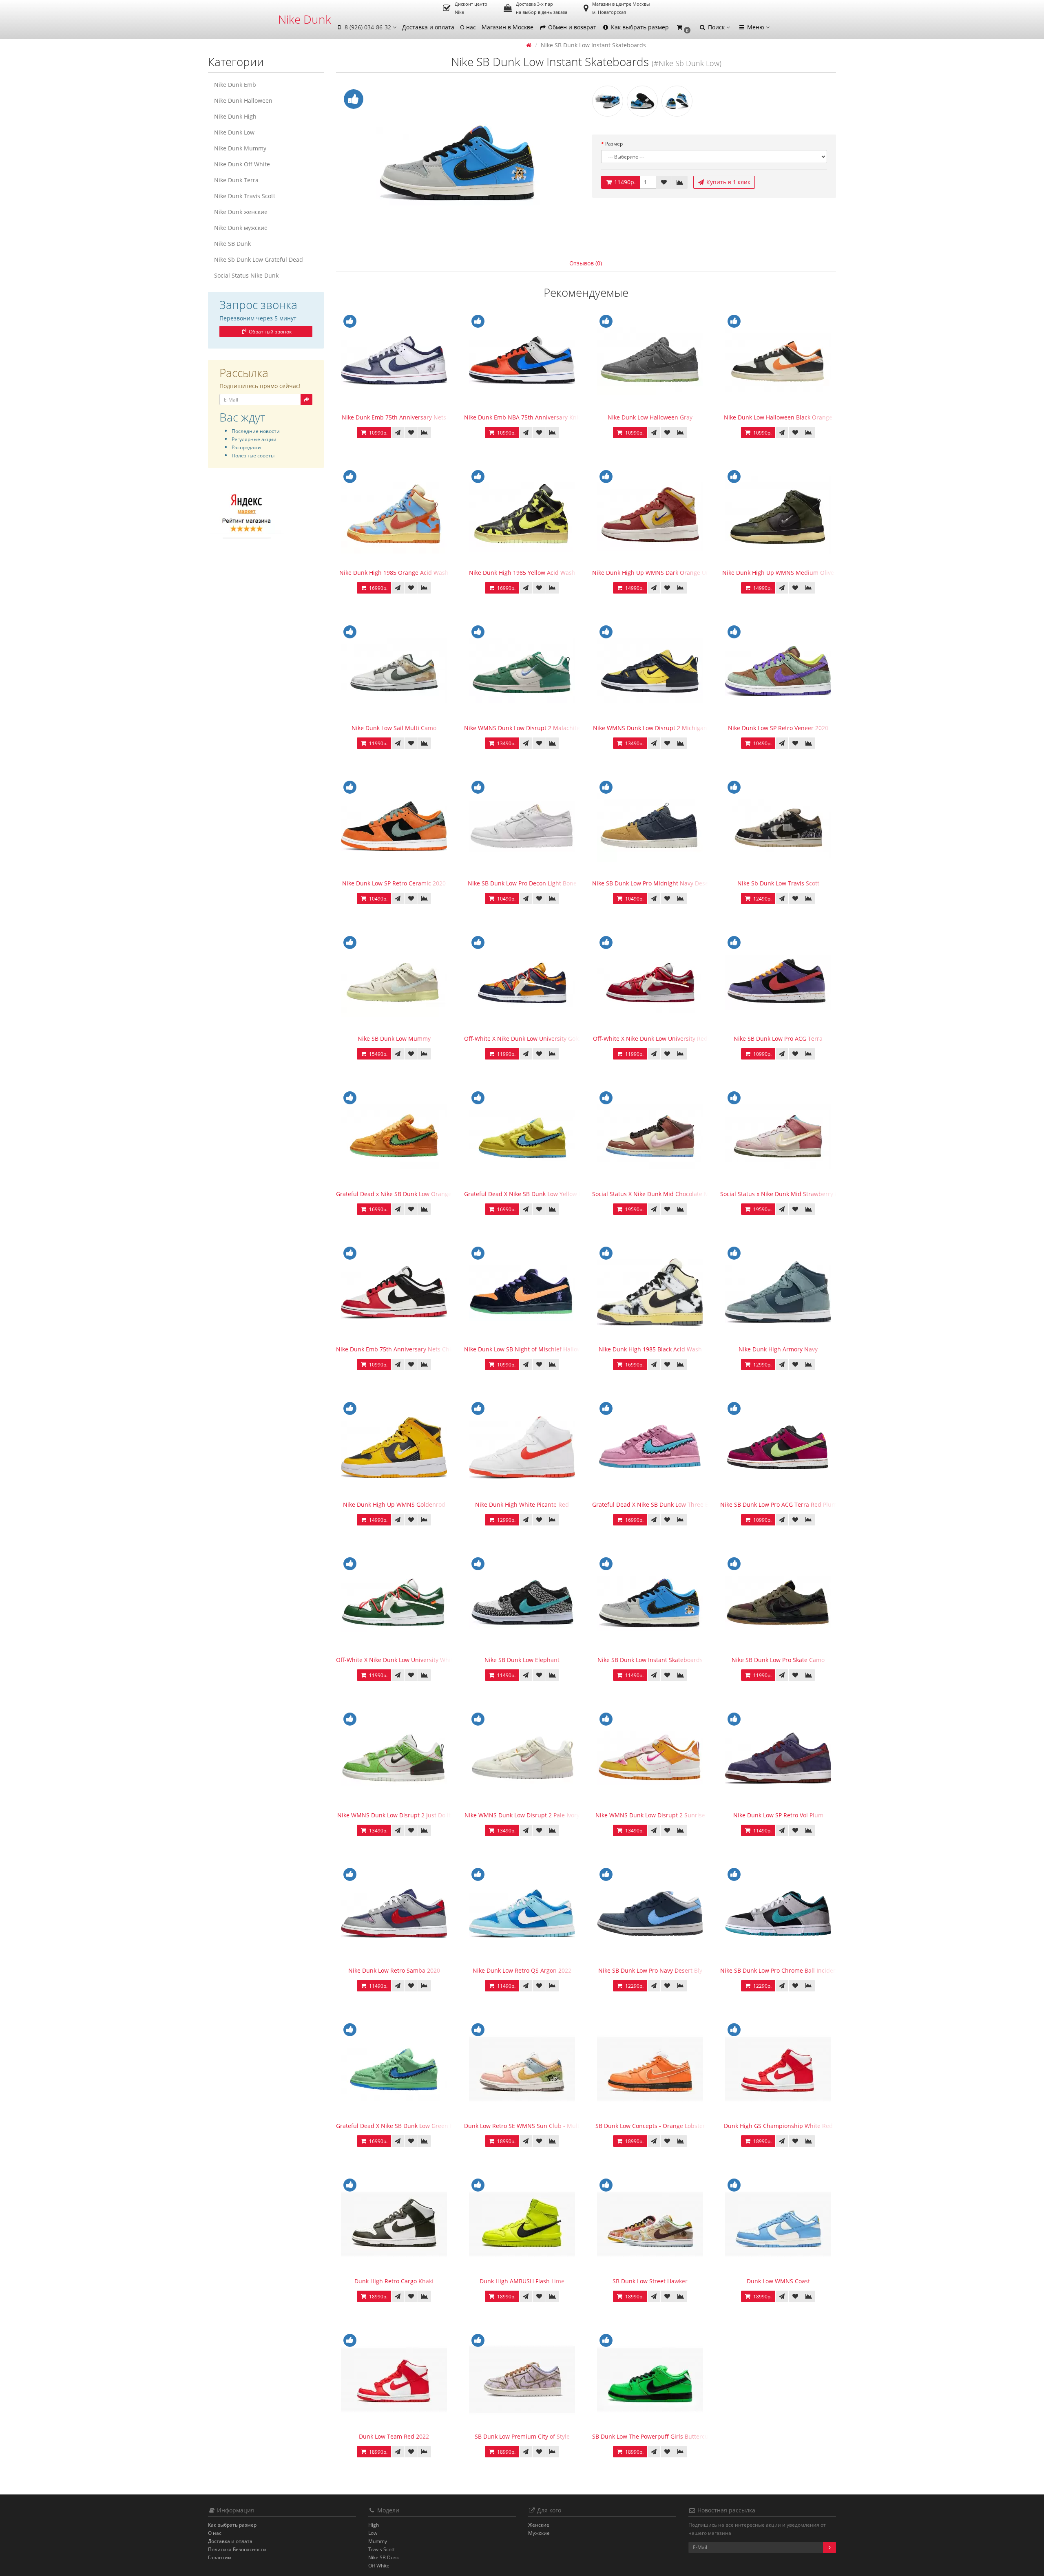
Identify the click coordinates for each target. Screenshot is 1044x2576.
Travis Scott (382, 2549)
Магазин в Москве (508, 27)
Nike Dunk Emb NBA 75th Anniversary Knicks (525, 417)
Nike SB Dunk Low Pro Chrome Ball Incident (780, 1970)
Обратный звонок (270, 332)
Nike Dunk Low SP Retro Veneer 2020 (778, 728)
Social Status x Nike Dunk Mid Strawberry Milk (783, 1194)
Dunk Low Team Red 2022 (394, 2436)
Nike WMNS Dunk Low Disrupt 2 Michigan (650, 728)
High (374, 2525)
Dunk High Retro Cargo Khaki (394, 2281)
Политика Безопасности (237, 2549)
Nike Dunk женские (241, 212)
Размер (614, 144)
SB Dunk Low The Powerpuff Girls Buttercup (652, 2436)
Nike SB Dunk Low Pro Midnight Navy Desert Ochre (662, 883)
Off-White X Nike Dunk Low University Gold (522, 1039)
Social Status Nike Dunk (246, 275)
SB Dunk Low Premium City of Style (522, 2436)
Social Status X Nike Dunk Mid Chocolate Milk (654, 1194)
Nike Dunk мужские (241, 228)
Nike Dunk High (235, 116)
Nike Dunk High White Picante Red (522, 1504)
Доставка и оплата (428, 27)
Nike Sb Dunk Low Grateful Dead (259, 259)
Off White (379, 2566)
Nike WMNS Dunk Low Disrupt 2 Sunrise (650, 1815)
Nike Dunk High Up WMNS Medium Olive (778, 573)
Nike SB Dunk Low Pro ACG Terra (778, 1039)
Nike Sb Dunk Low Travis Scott (778, 883)
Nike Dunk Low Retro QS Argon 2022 (522, 1970)
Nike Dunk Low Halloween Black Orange (778, 417)
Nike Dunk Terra (236, 180)
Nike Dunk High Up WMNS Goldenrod (394, 1504)
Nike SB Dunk (232, 244)
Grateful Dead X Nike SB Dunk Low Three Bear (655, 1504)
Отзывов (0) (586, 263)
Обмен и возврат (571, 27)
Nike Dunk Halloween (243, 100)
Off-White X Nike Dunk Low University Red (650, 1039)
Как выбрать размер (639, 27)
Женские (539, 2525)
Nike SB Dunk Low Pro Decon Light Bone (522, 883)
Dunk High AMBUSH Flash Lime (522, 2281)
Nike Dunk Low (234, 132)
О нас (468, 27)
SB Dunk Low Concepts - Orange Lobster (650, 2126)
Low (373, 2533)
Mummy (378, 2541)
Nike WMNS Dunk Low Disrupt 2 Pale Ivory (522, 1815)
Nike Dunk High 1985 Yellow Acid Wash (522, 573)
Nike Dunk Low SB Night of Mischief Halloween (528, 1349)
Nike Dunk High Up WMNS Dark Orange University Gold (668, 573)
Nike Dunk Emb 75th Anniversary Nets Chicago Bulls (407, 1349)
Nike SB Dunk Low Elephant (522, 1660)
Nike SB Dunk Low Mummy (394, 1039)
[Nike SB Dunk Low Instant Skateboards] (458, 163)
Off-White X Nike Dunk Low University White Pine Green (412, 1660)
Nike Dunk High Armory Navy (778, 1349)
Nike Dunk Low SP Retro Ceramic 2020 (394, 883)
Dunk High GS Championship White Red (778, 2126)
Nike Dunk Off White (242, 164)
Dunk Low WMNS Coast (778, 2281)
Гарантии (220, 2557)
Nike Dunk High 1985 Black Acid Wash (650, 1349)
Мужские (539, 2533)
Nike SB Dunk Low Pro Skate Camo (778, 1660)
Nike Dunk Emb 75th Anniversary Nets (394, 417)
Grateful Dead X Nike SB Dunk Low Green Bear (399, 2126)
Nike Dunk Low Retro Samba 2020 (394, 1970)
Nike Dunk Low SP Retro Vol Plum (778, 1815)
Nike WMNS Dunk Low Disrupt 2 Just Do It (394, 1815)
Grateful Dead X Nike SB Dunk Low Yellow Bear (528, 1194)
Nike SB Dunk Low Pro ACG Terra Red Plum (779, 1504)
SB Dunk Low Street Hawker (650, 2281)
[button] (683, 28)
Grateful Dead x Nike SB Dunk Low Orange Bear (401, 1194)
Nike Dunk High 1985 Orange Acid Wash (394, 573)
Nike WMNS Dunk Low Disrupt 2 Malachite (522, 728)
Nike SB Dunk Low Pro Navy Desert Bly (650, 1970)
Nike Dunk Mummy (240, 148)
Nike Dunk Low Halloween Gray (650, 417)
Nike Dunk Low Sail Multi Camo (394, 728)
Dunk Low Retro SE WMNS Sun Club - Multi (523, 2126)
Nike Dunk (305, 19)
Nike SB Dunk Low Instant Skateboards (650, 1660)
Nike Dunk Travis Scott (245, 196)
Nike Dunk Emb (235, 85)
